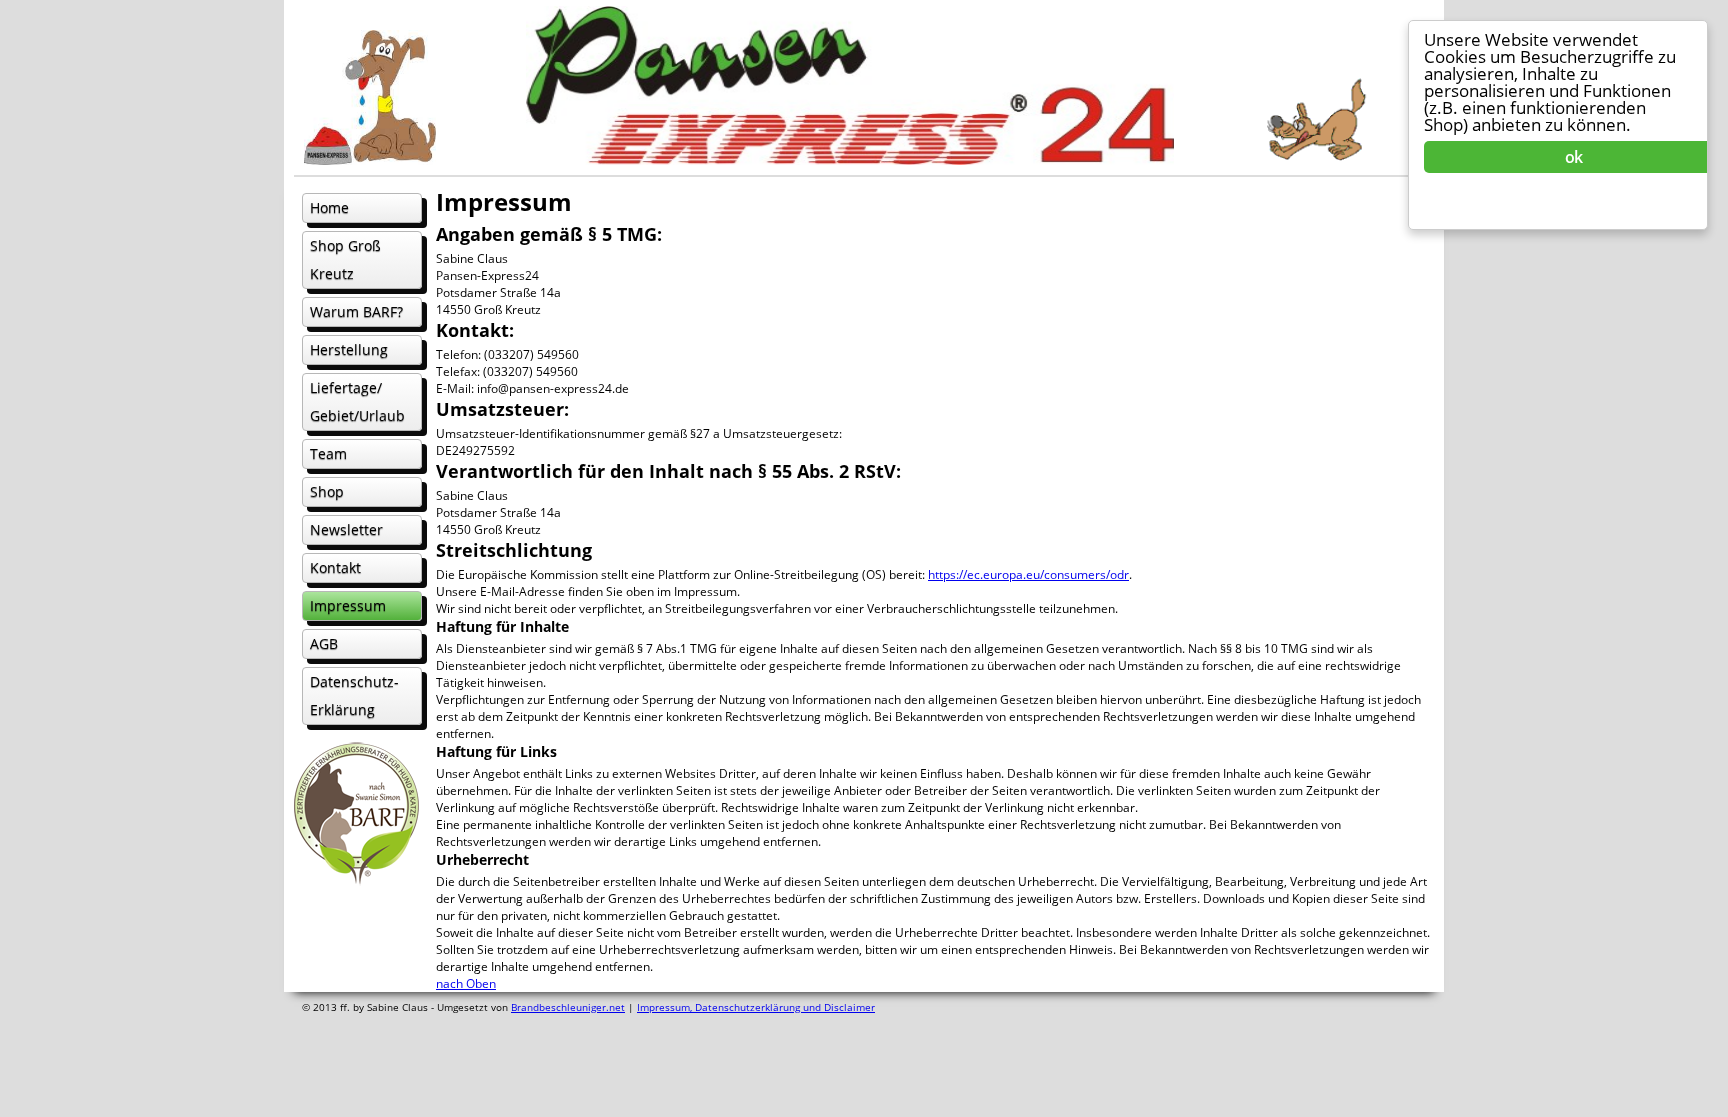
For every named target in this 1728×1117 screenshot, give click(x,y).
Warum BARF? (356, 311)
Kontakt (335, 567)
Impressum (348, 605)
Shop (327, 491)
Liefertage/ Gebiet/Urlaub (357, 401)
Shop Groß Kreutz (345, 259)
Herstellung (349, 349)
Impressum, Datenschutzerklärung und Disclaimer (756, 1007)
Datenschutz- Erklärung (354, 695)
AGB (324, 643)
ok (1573, 157)
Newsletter (346, 529)
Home (329, 207)
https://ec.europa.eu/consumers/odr (1028, 574)
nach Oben (466, 983)
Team (328, 453)
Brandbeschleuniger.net (568, 1007)
